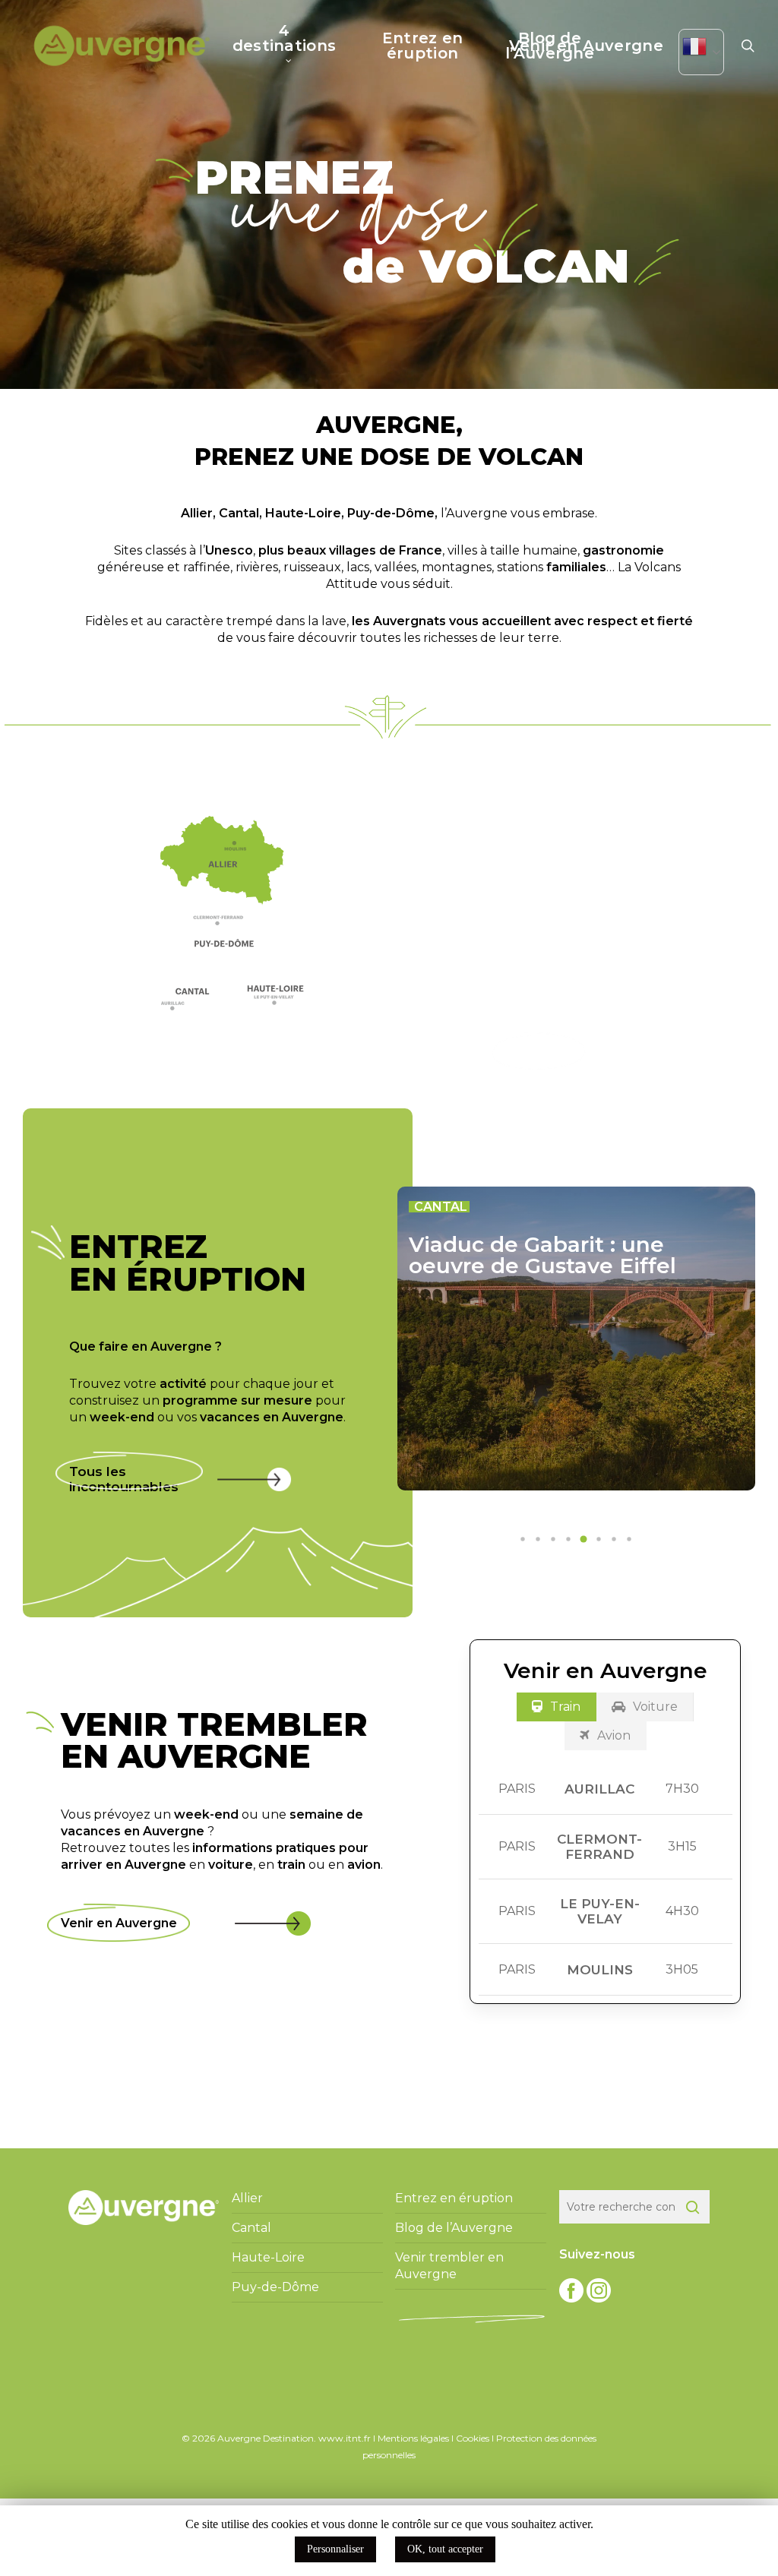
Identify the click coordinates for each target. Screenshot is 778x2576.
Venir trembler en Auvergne (449, 2266)
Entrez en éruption (454, 2198)
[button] (227, 924)
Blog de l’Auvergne (454, 2228)
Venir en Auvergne (119, 1923)
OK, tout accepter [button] (445, 2549)
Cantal (239, 513)
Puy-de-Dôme (391, 513)
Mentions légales (413, 2438)
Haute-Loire (303, 513)
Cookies (473, 2438)
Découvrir (539, 1051)
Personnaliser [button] (335, 2549)
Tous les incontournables (124, 1479)
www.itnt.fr (345, 2438)
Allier (197, 513)
